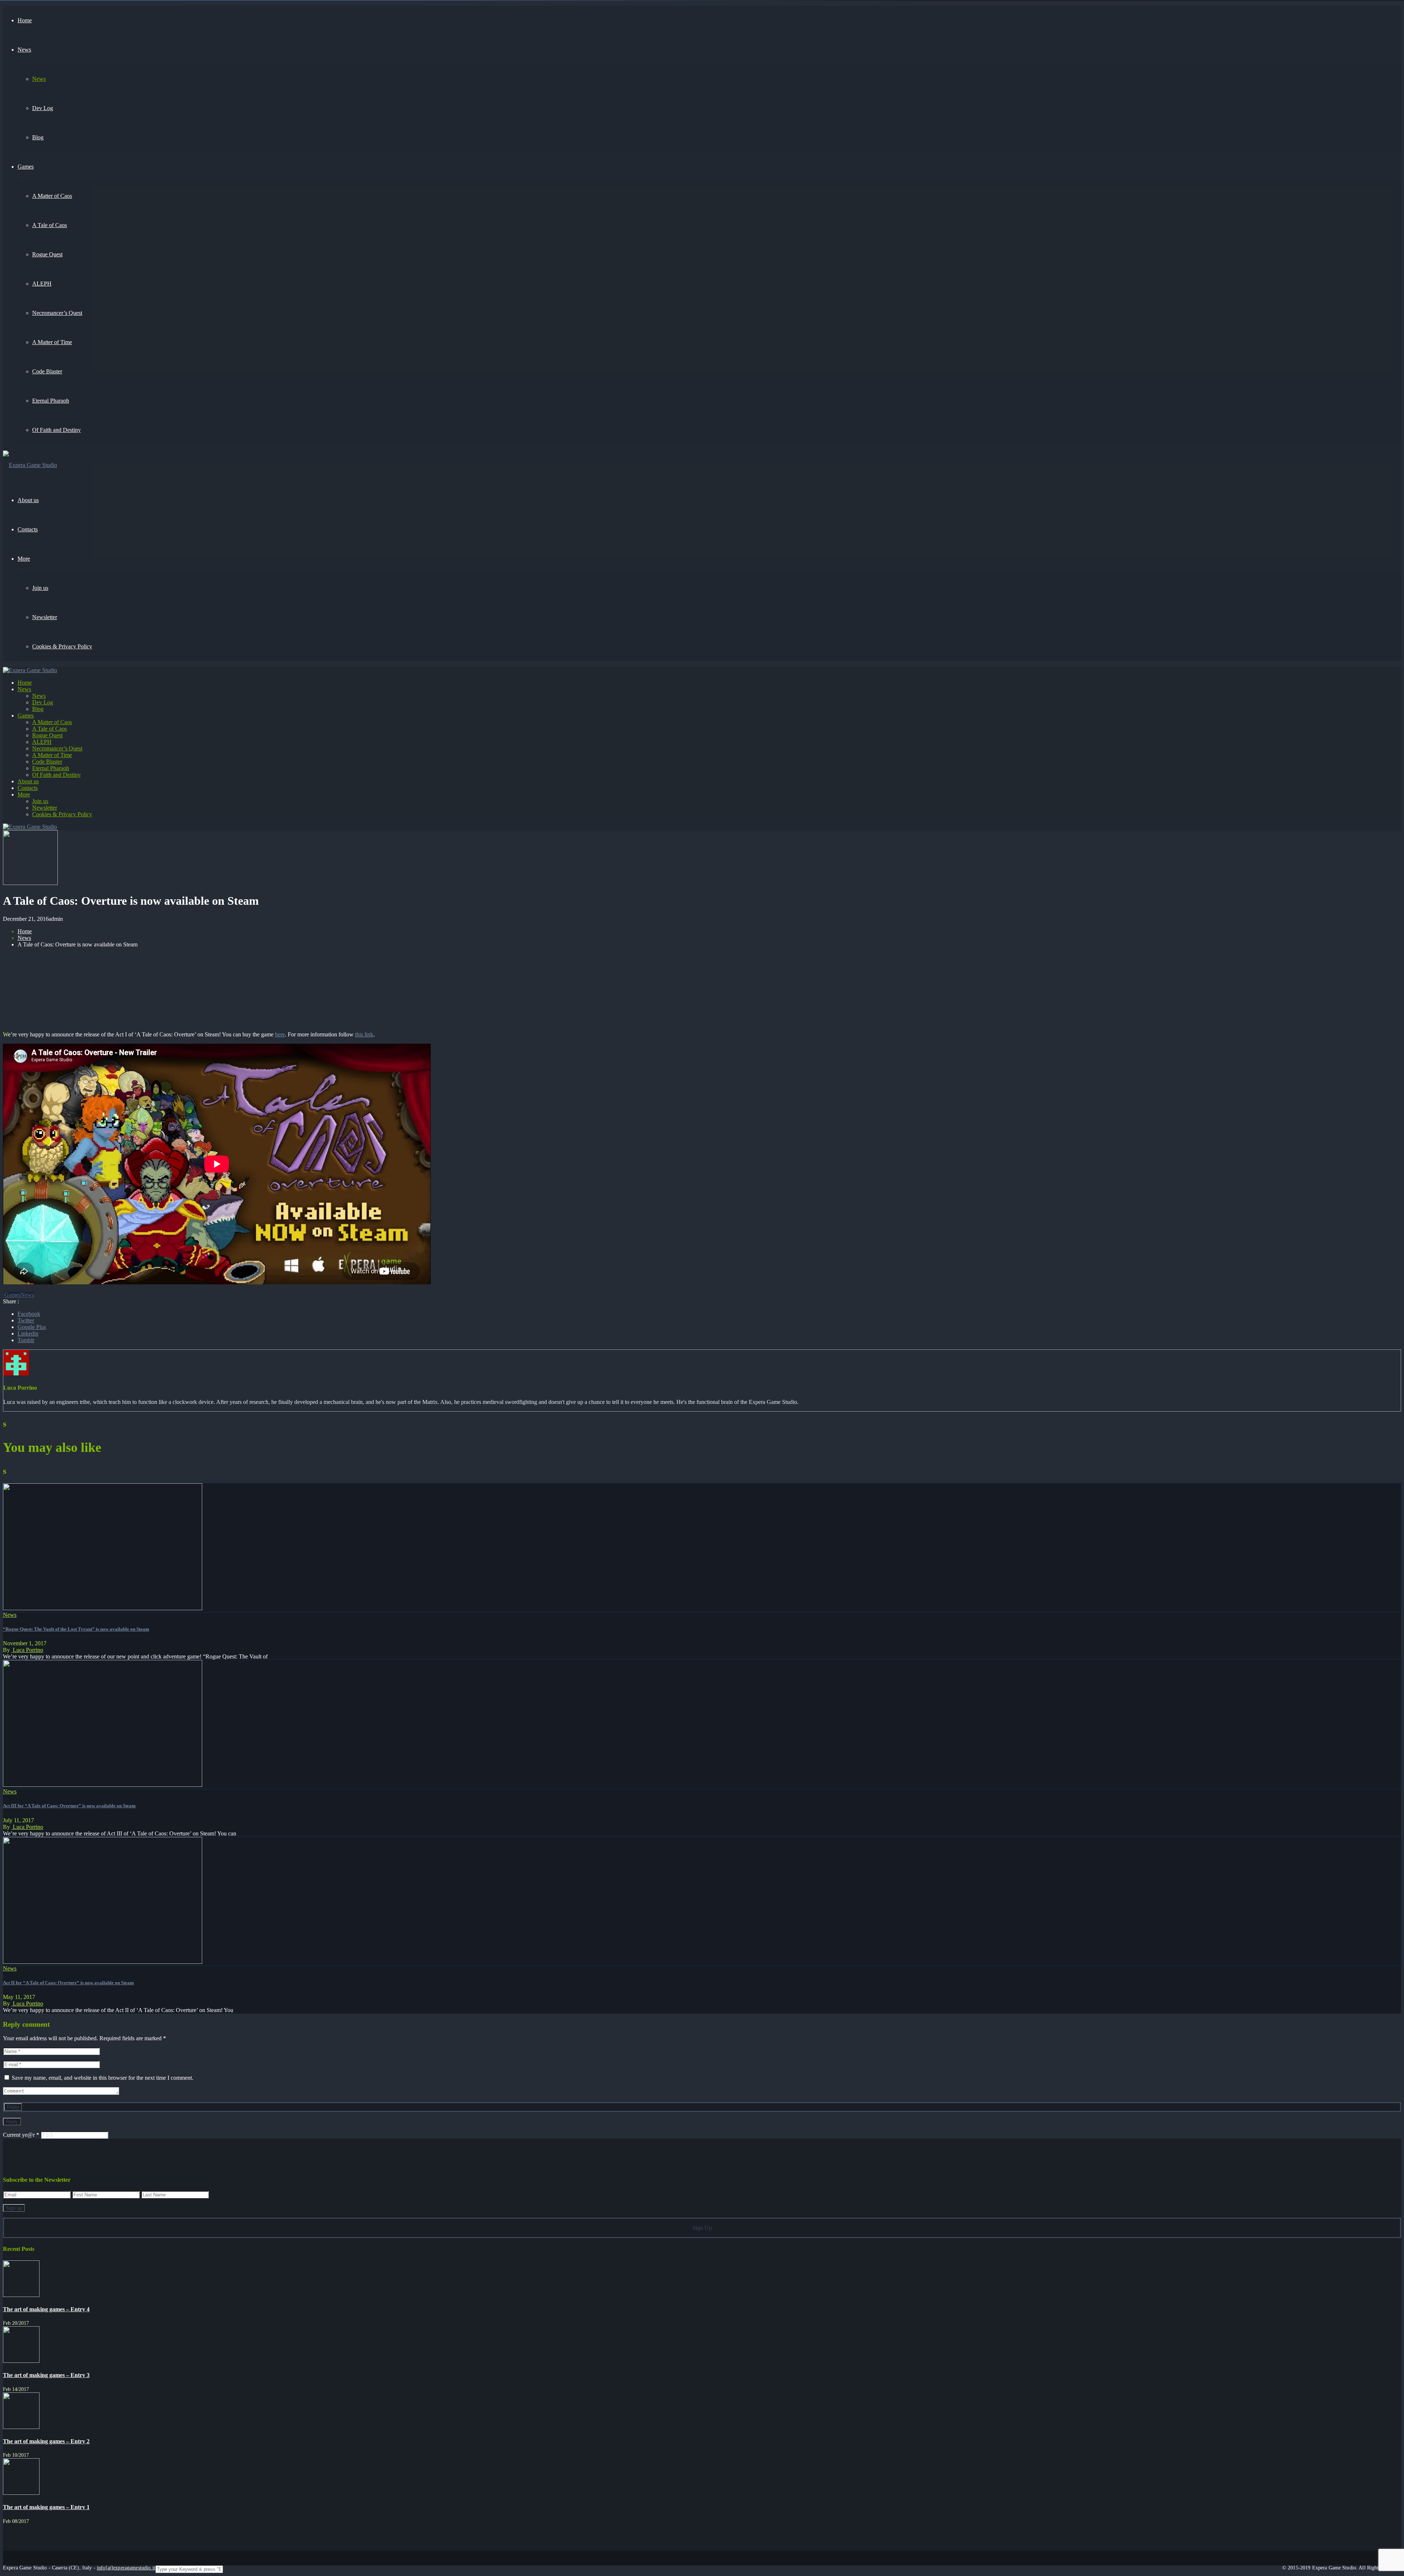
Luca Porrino (27, 1650)
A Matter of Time (52, 755)
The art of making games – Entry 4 (46, 2309)
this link (364, 1034)
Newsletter (45, 808)
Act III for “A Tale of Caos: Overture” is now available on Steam (69, 1806)
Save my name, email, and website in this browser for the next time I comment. (103, 2078)
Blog (38, 709)
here (280, 1034)
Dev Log (43, 702)
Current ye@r (21, 2135)
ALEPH (42, 742)
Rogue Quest (47, 735)
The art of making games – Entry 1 (46, 2507)
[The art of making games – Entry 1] (21, 2493)
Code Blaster (47, 762)
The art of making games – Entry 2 (46, 2441)
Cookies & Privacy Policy (62, 814)
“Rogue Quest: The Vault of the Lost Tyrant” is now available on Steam (76, 1629)
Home (25, 683)
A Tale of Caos (50, 729)
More (24, 794)
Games (26, 715)
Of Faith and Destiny (56, 775)
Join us (40, 801)
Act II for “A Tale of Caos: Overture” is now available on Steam (68, 1983)
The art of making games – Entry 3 (46, 2375)
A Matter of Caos (52, 722)
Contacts (28, 788)
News (24, 689)
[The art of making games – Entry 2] (21, 2427)
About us (28, 781)
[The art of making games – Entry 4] (21, 2295)
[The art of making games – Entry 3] (21, 2361)
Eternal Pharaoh (51, 768)
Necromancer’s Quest (57, 748)
